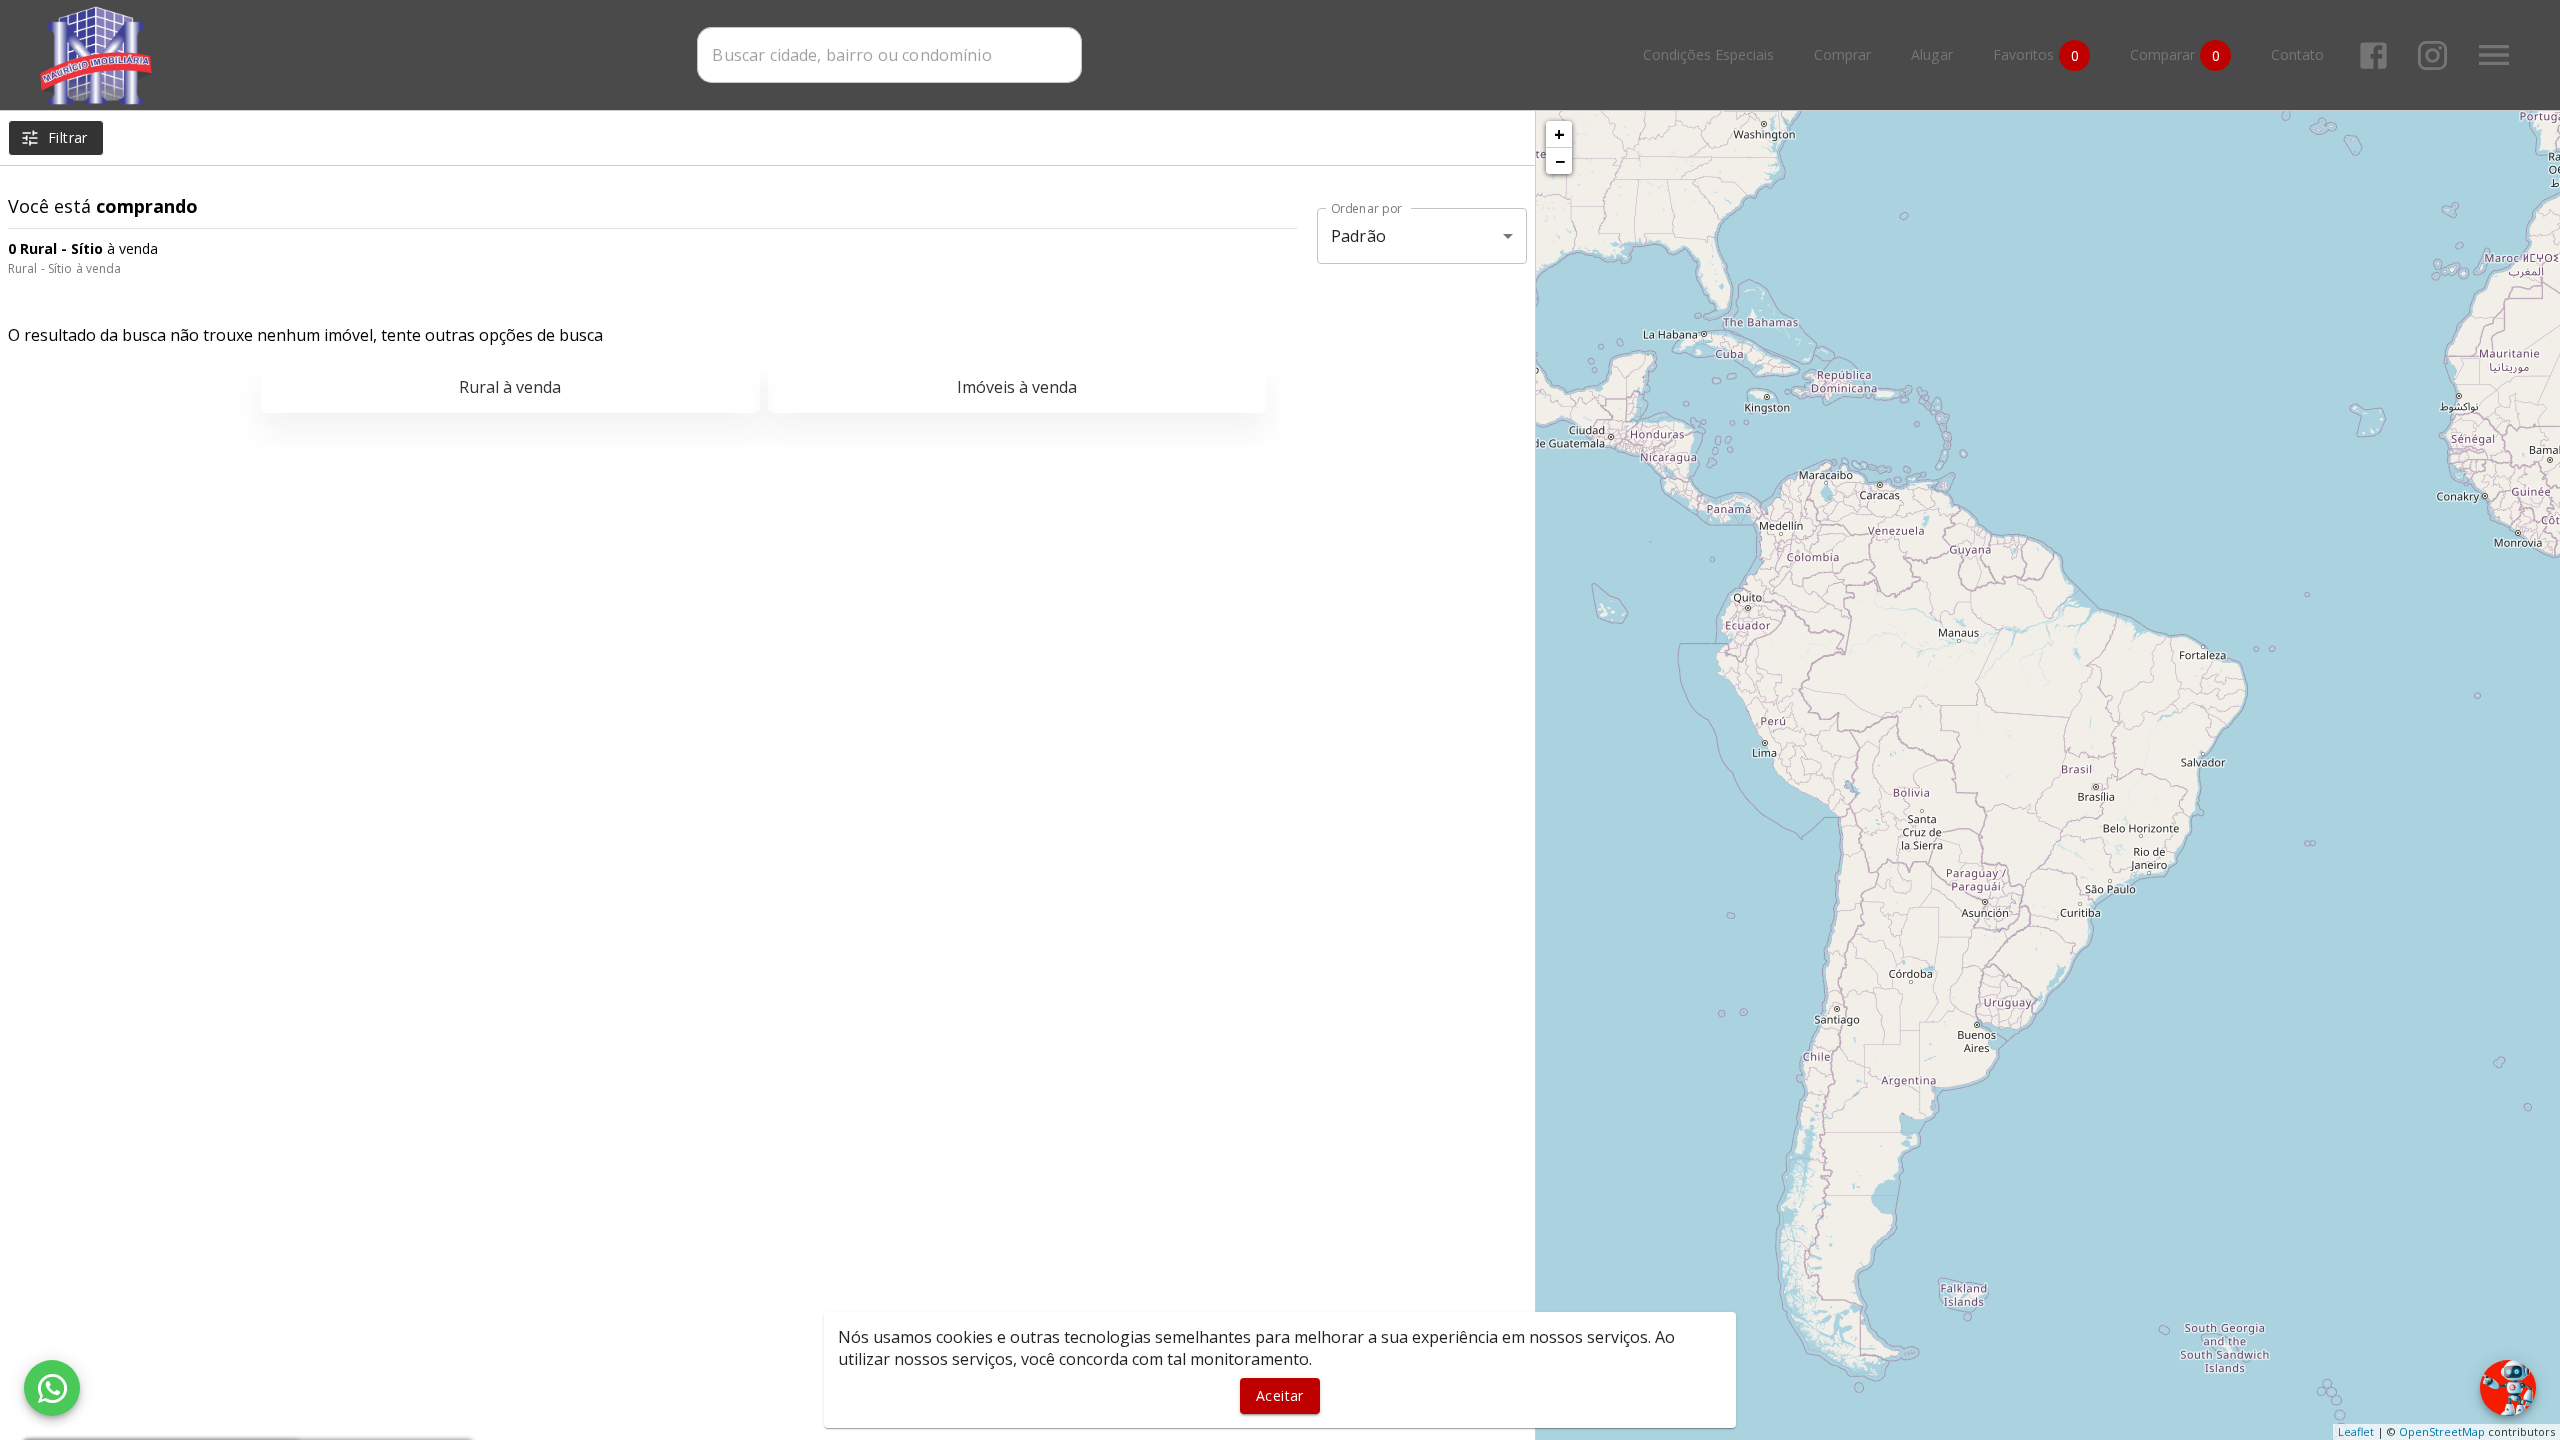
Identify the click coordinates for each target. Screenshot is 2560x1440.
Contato (2297, 55)
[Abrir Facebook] (2373, 55)
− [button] (1560, 161)
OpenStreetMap (2442, 1431)
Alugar (1932, 55)
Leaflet (2356, 1431)
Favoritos (2036, 55)
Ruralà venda (510, 387)
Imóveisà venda (1017, 387)
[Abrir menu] (2494, 55)
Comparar (2175, 55)
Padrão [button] (1358, 236)
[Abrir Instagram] (2432, 55)
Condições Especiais (1708, 55)
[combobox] (889, 55)
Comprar (1842, 55)
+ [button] (1559, 134)
